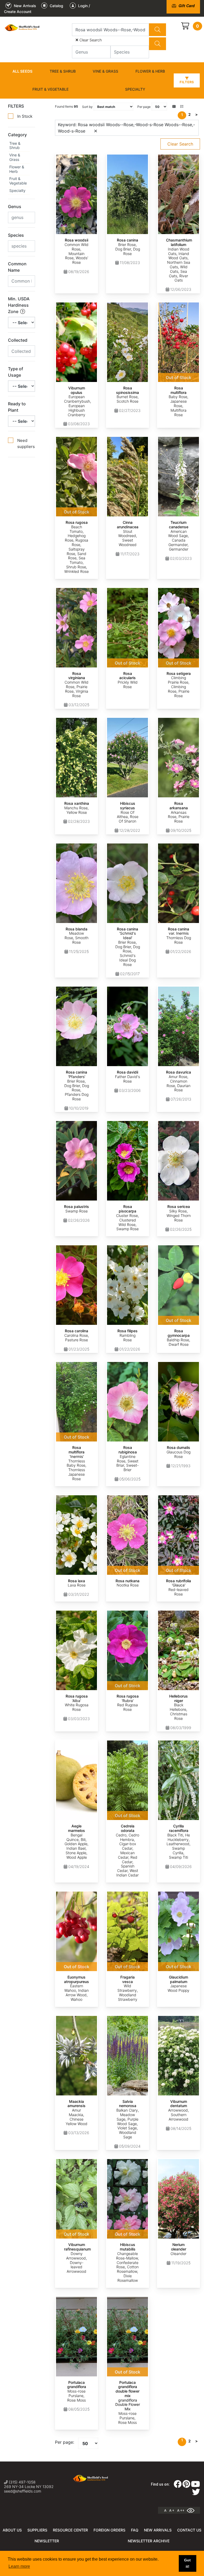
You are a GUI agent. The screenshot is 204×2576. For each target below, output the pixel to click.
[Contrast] (193, 2510)
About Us (12, 2530)
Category (17, 135)
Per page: (65, 2442)
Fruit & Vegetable (50, 89)
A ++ (181, 2510)
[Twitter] (196, 2494)
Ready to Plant (17, 407)
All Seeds (22, 71)
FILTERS (16, 106)
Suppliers (37, 2530)
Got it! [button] (187, 2563)
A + (172, 2510)
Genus (15, 206)
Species (16, 235)
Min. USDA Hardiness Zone (19, 305)
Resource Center (70, 2530)
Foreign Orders (109, 2530)
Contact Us (189, 2530)
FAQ (135, 2530)
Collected (18, 340)
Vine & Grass (105, 71)
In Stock (25, 116)
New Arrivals (158, 2530)
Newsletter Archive (149, 2541)
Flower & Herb (150, 71)
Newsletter (47, 2541)
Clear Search (90, 40)
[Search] (158, 30)
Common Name (17, 267)
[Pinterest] (186, 2486)
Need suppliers (26, 443)
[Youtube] (195, 2486)
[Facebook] (178, 2486)
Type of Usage (16, 372)
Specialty (135, 89)
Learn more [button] (19, 2566)
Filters (187, 82)
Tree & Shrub (63, 71)
